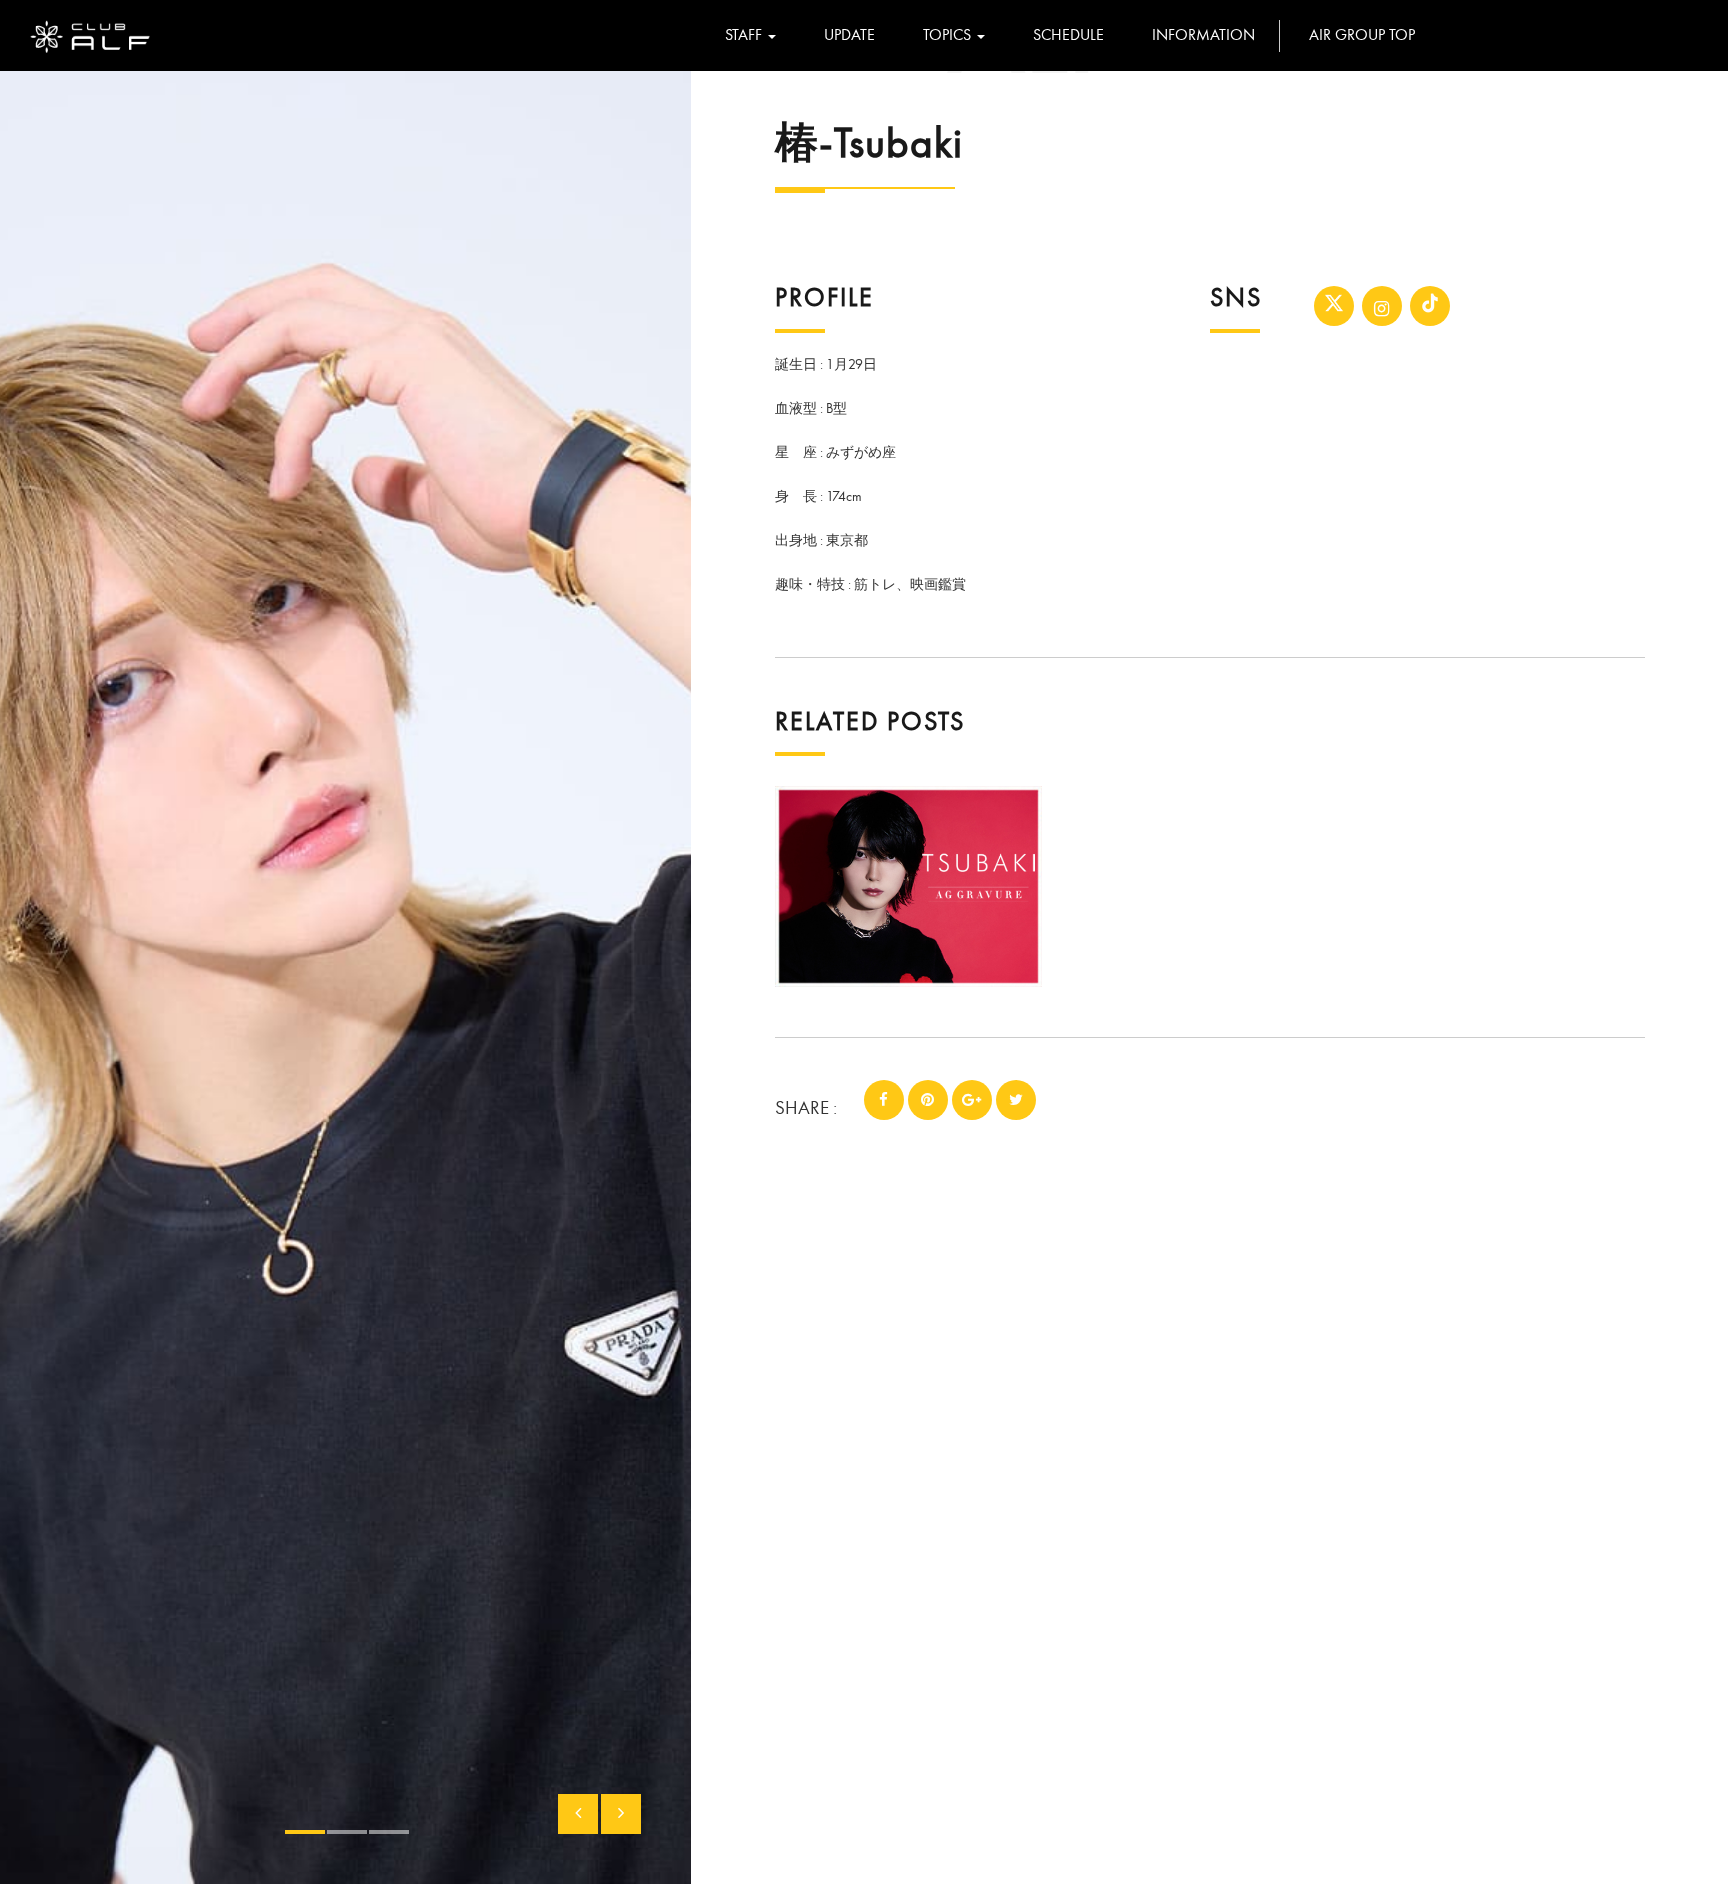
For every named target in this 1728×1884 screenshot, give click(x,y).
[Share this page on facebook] (884, 1100)
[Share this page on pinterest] (928, 1100)
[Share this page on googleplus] (972, 1100)
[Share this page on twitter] (1016, 1100)
